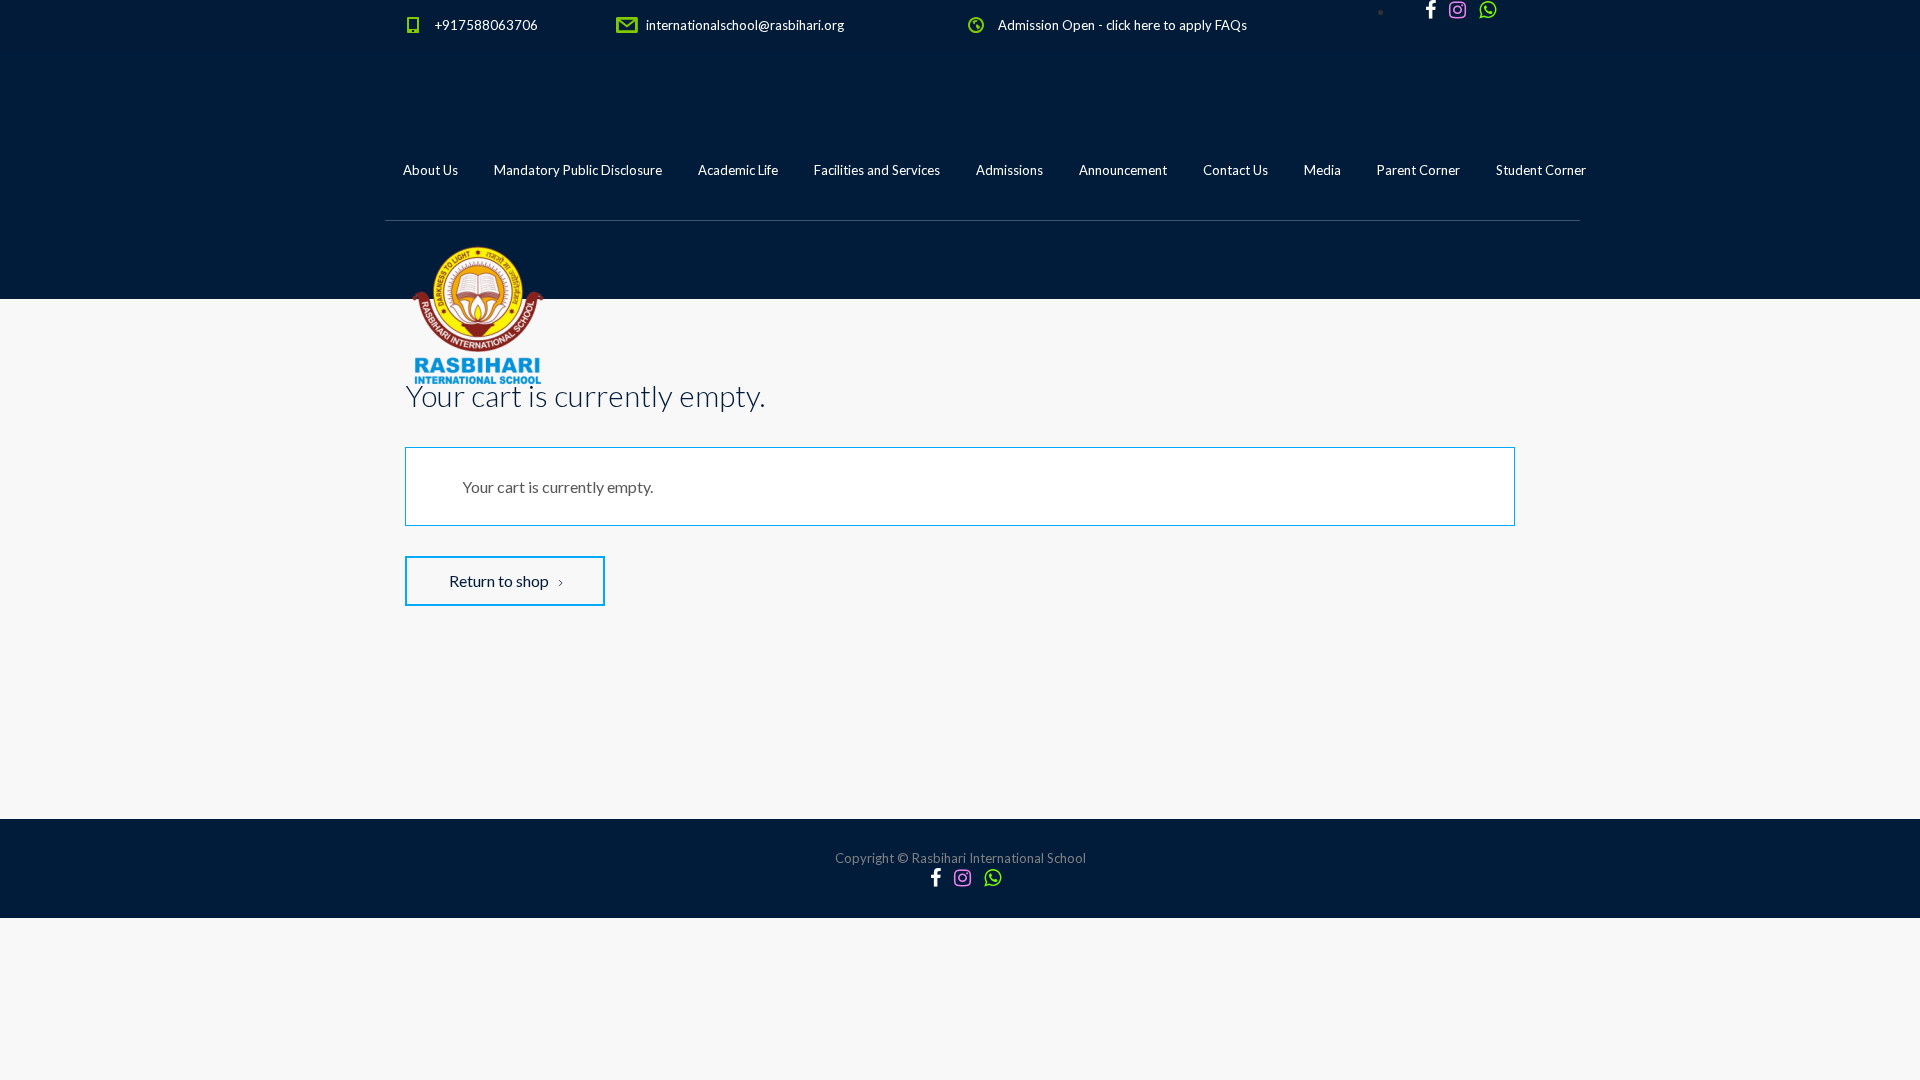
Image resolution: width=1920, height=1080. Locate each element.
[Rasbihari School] (479, 271)
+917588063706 (486, 25)
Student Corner (1541, 170)
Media (1322, 170)
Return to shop (500, 580)
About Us (430, 170)
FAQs (1231, 25)
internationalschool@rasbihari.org (745, 25)
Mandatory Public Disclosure (578, 170)
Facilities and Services (877, 170)
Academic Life (738, 170)
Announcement (1123, 170)
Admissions (1009, 170)
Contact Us (1235, 170)
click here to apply (1159, 25)
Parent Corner (1418, 170)
